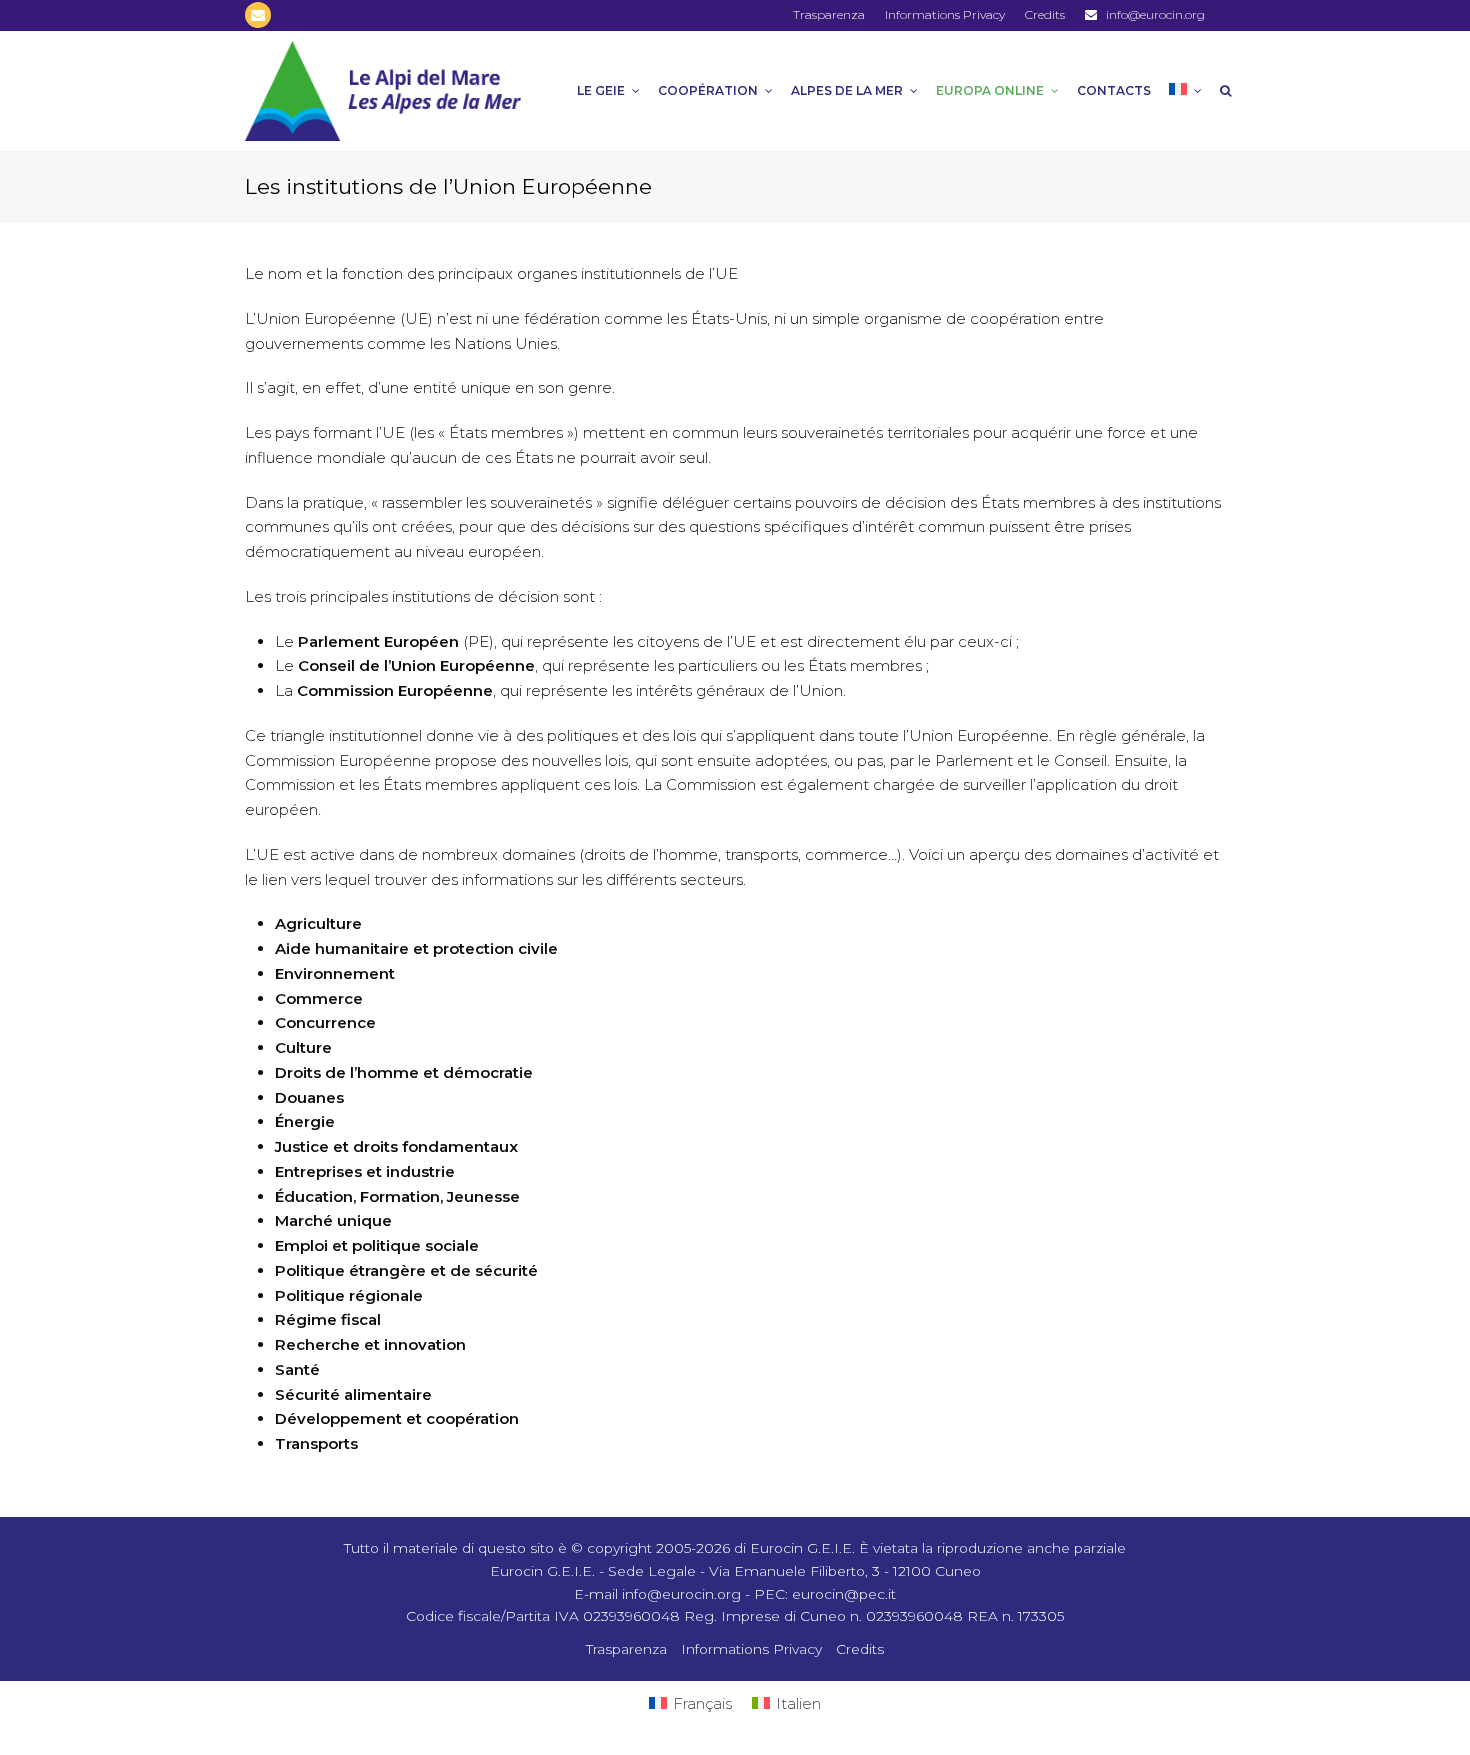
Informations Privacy (751, 1649)
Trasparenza (626, 1649)
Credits (860, 1649)
